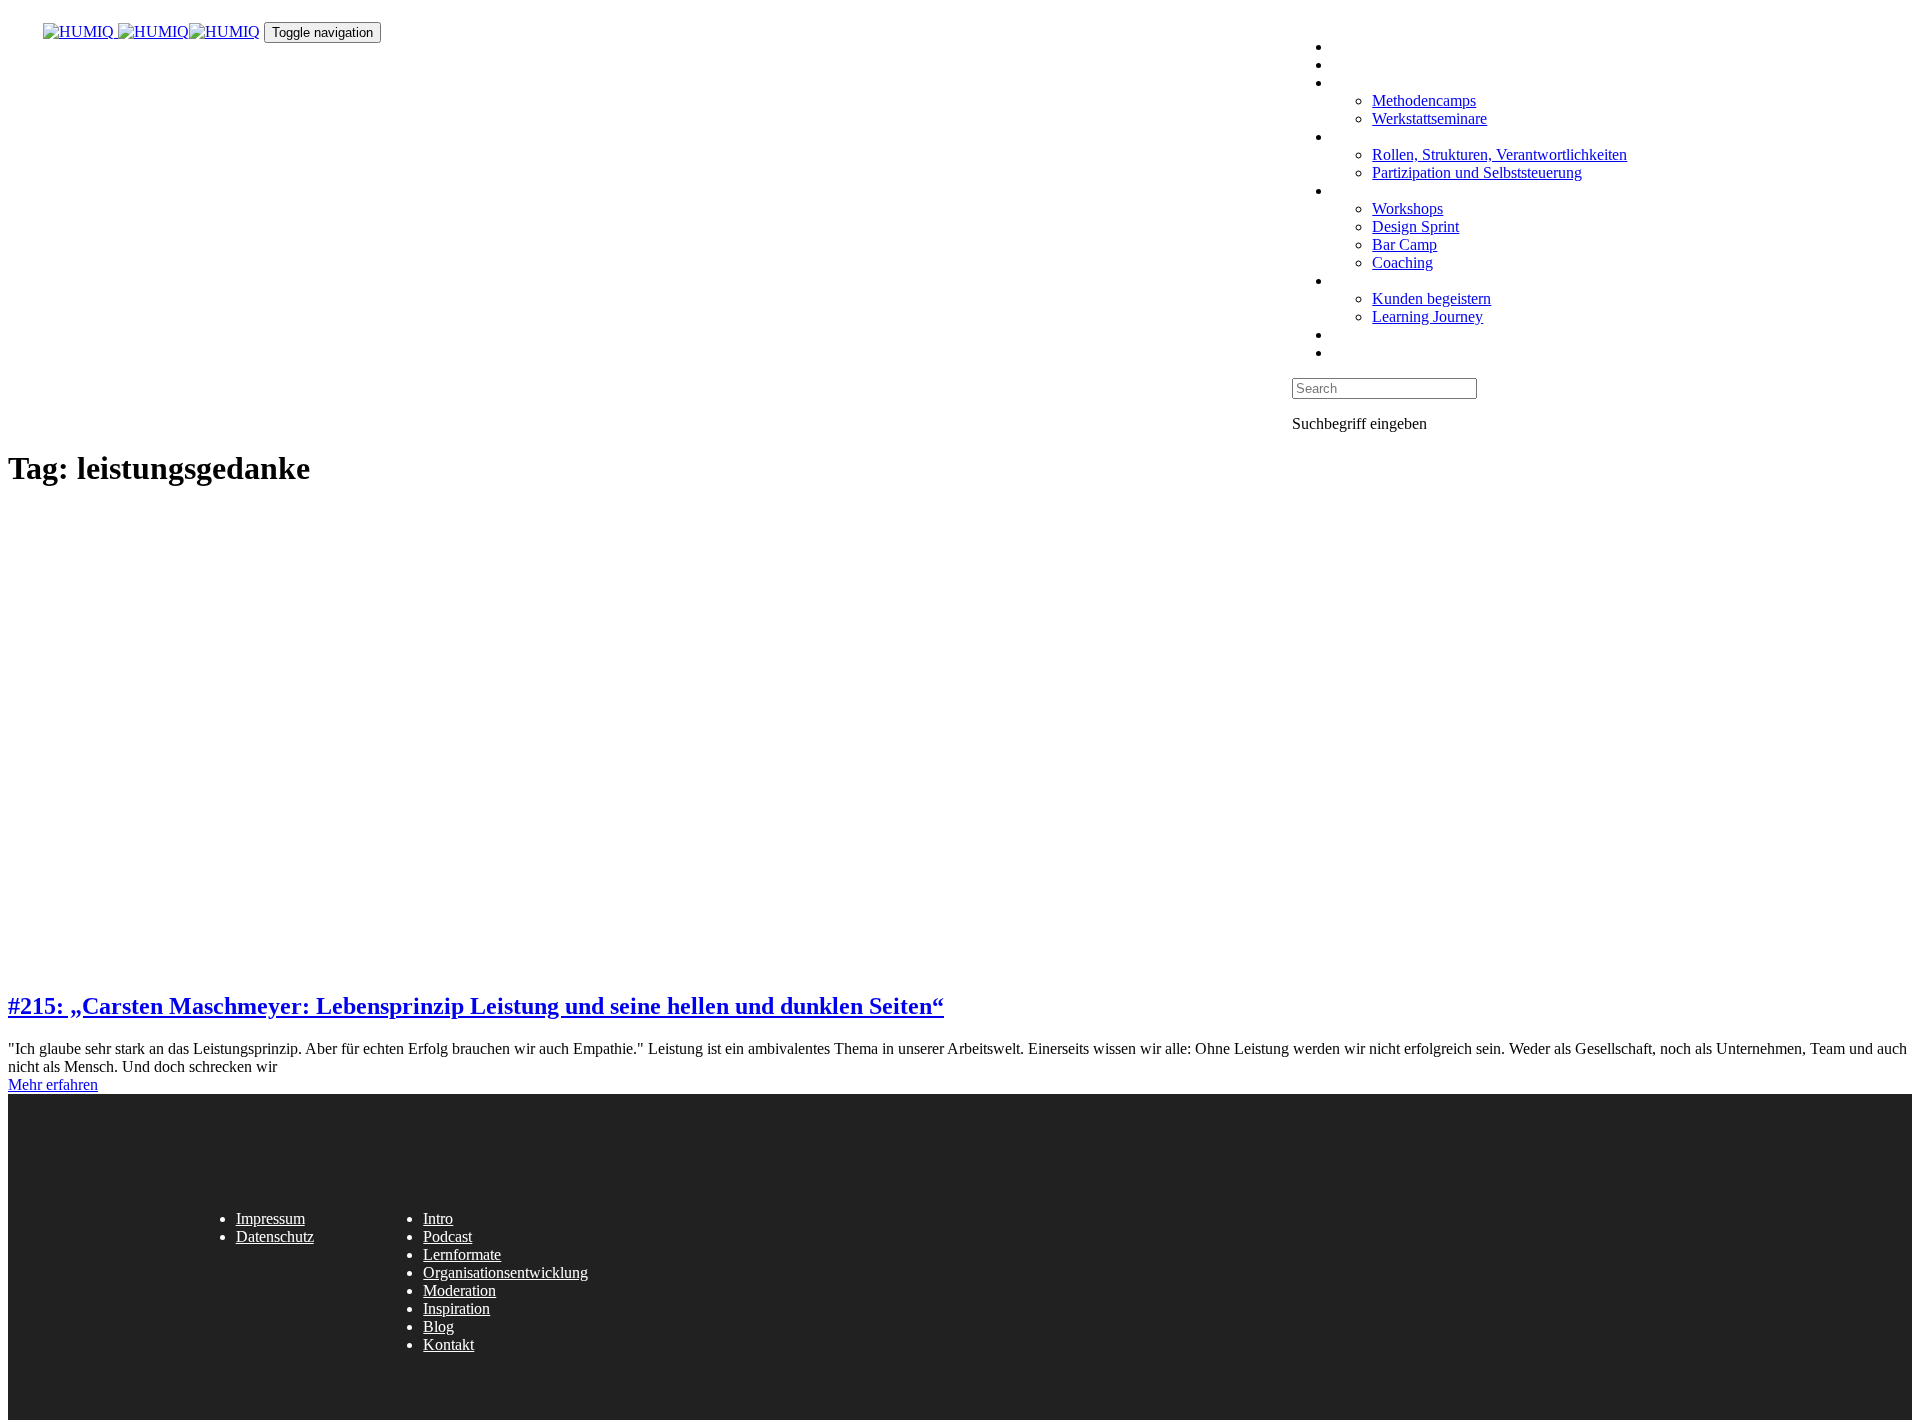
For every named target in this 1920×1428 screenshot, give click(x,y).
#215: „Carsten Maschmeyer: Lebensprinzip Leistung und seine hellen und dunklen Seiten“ (476, 1006)
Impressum (270, 1218)
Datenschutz (275, 1236)
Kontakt (448, 1344)
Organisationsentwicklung (505, 1272)
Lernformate (462, 1254)
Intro (438, 1218)
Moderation (459, 1290)
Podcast (447, 1236)
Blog (438, 1326)
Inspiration (456, 1308)
